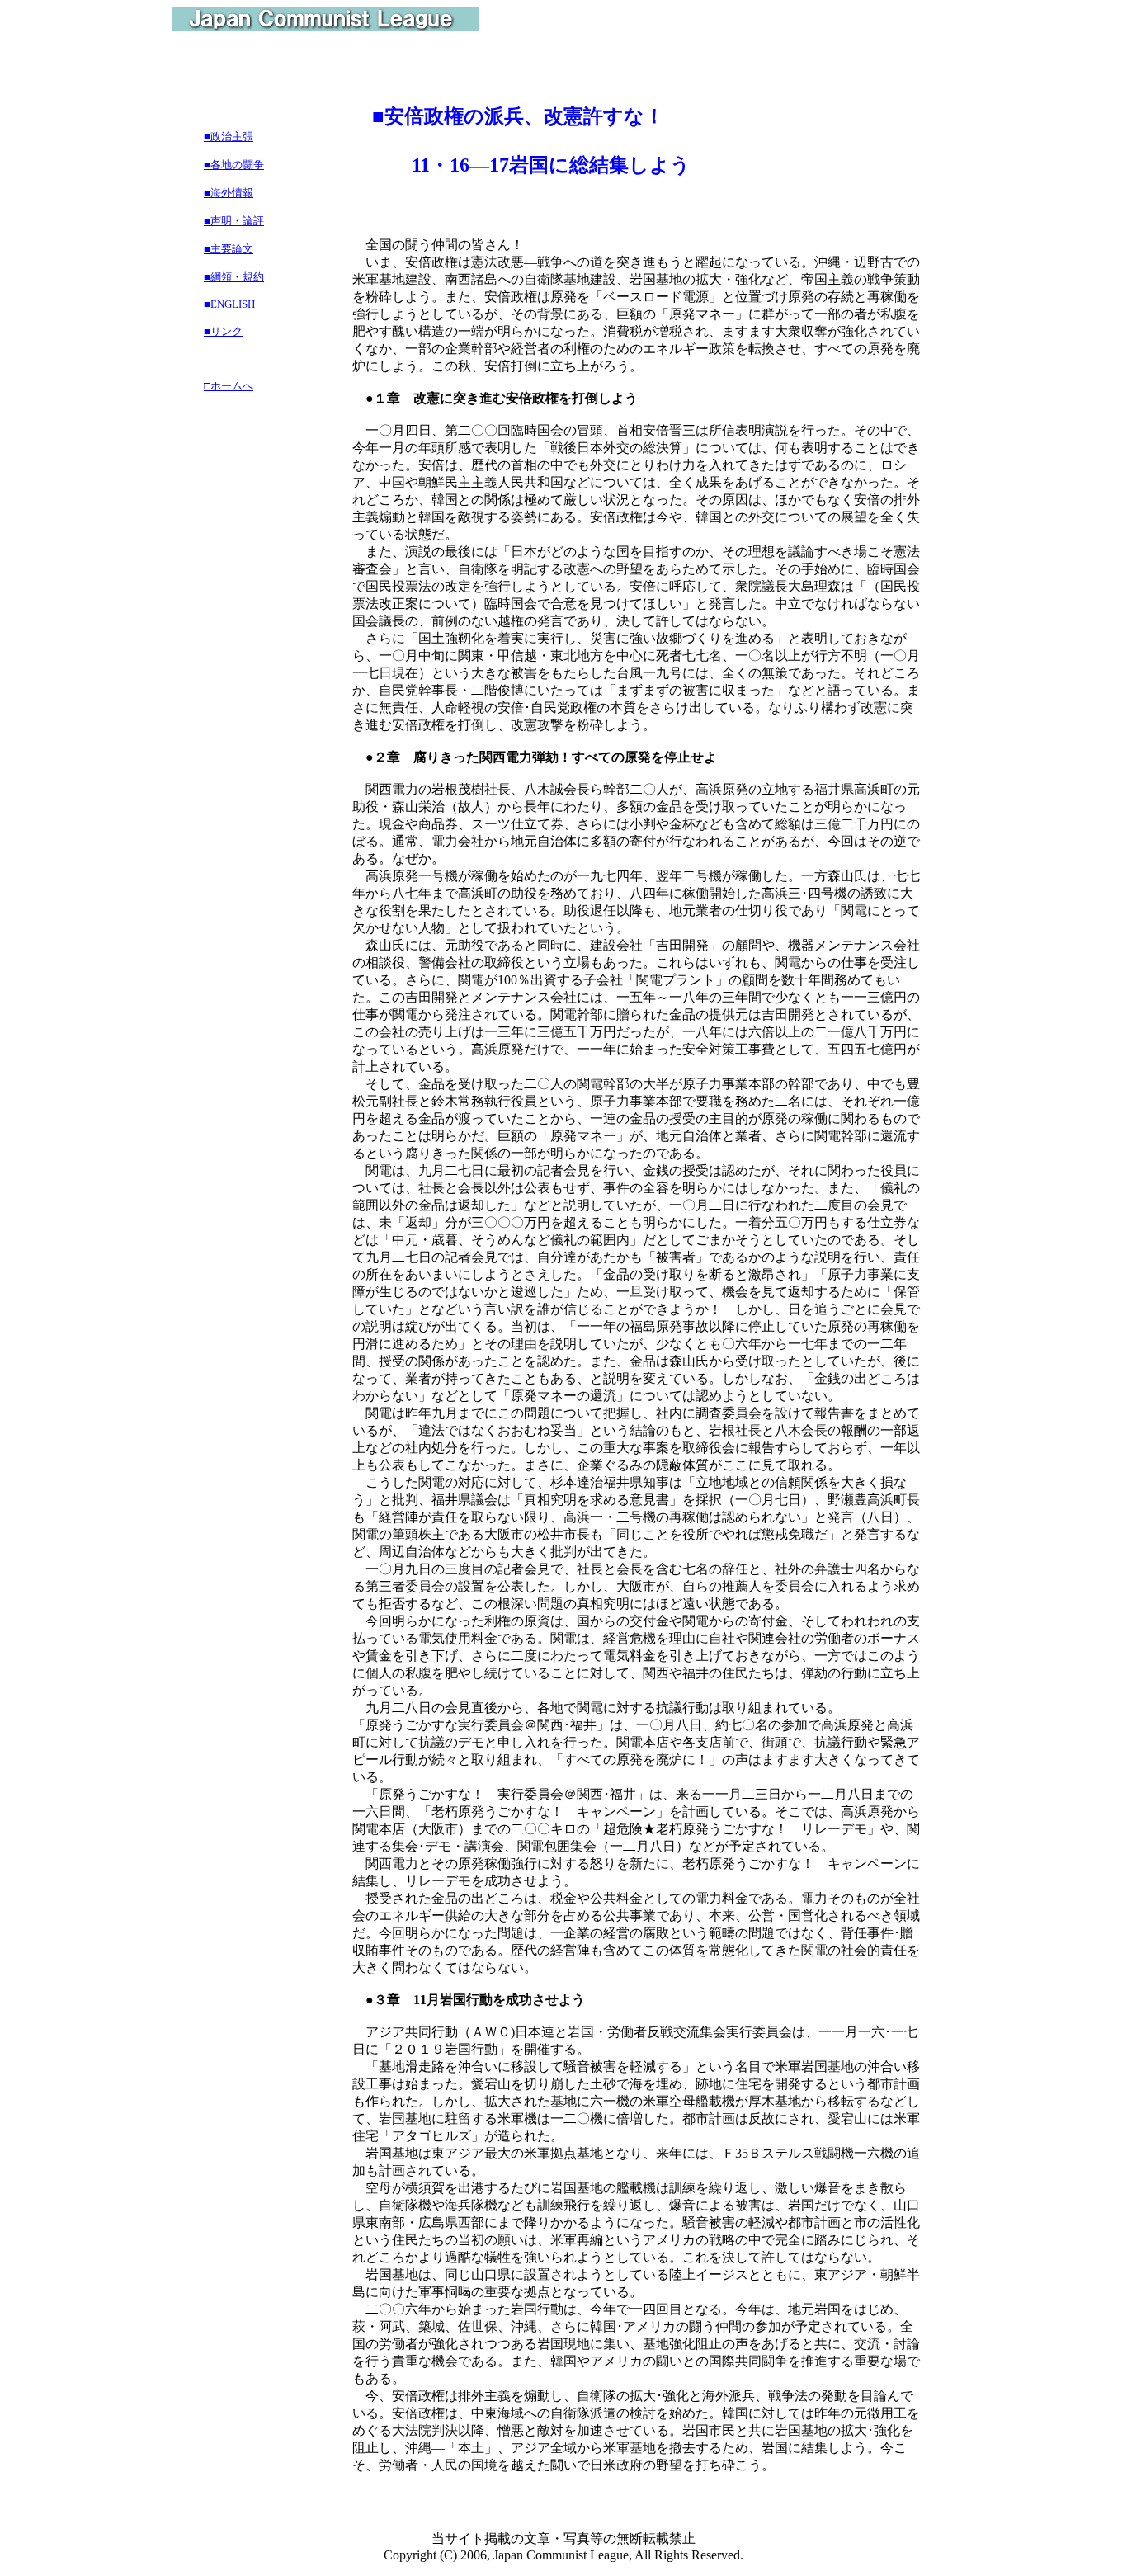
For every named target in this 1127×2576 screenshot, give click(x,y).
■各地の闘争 (234, 165)
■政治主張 (229, 137)
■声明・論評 (234, 221)
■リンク (223, 331)
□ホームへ (229, 386)
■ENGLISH (229, 304)
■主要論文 (229, 249)
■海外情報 (229, 193)
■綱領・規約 (234, 277)
